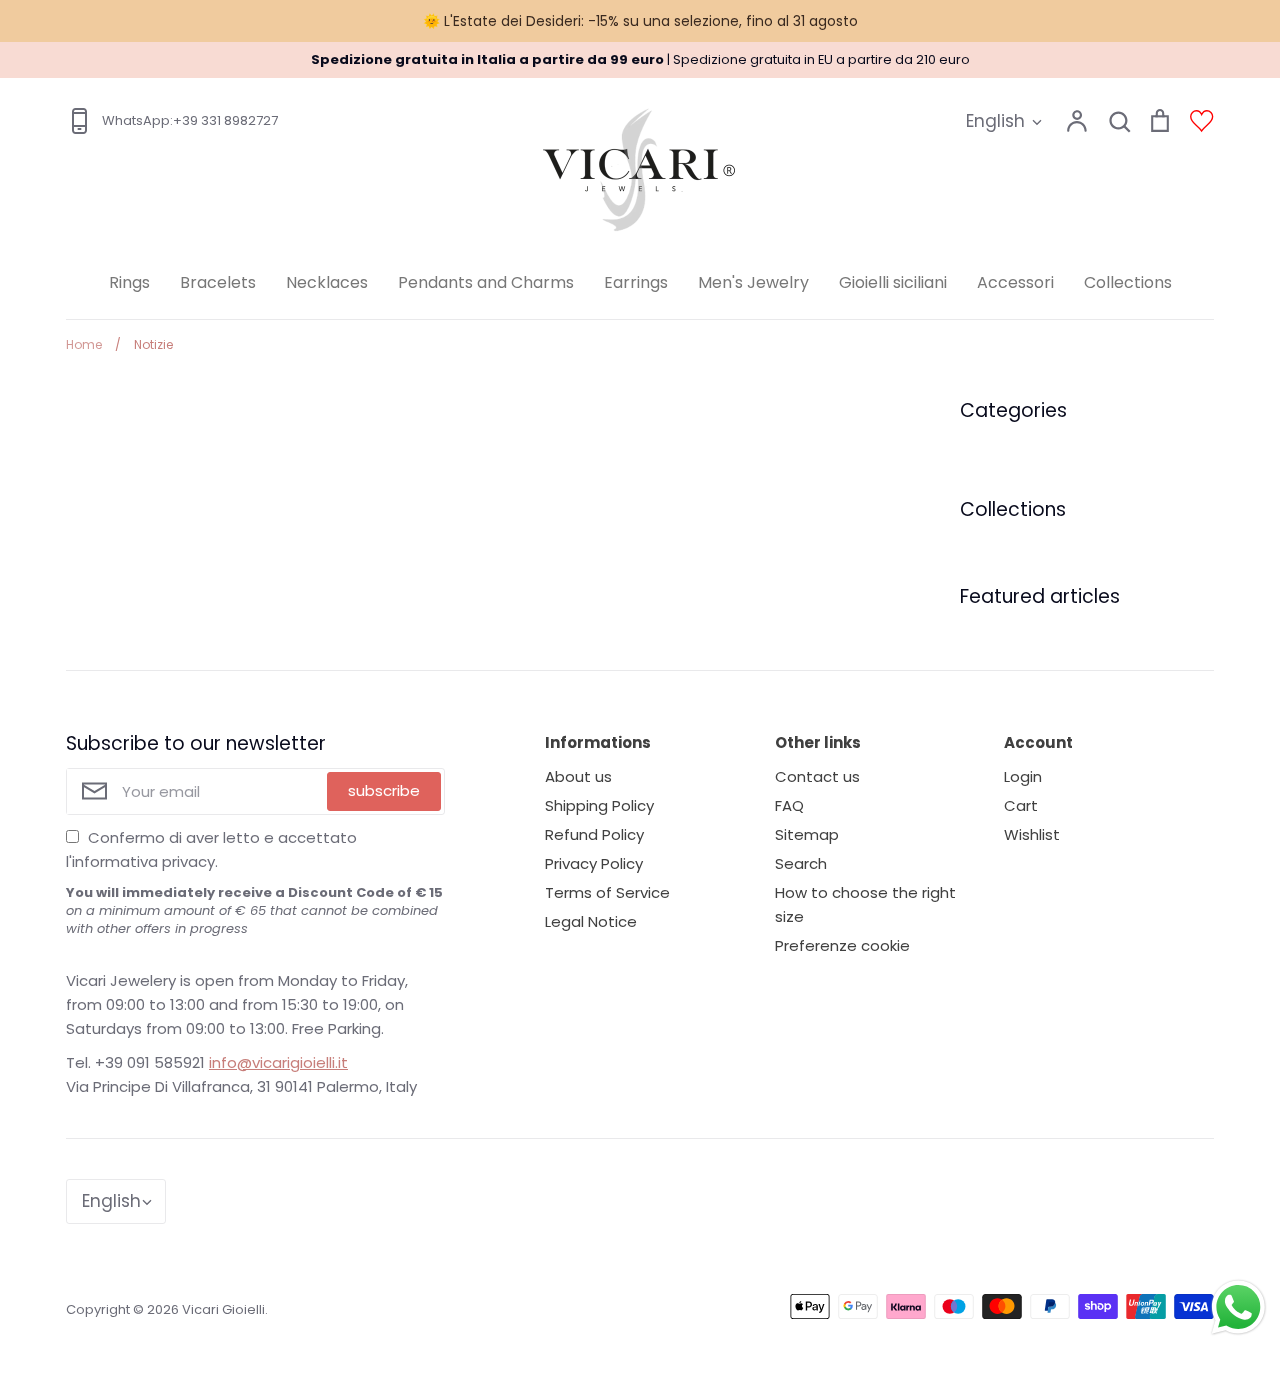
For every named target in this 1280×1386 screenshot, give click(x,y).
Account (1038, 742)
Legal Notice (591, 921)
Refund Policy (594, 834)
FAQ (789, 805)
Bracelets (218, 282)
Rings (129, 282)
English (995, 121)
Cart (1021, 805)
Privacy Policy (594, 863)
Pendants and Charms (486, 282)
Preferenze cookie (842, 945)
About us (578, 776)
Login (1023, 776)
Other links (818, 742)
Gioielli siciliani (893, 282)
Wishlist (1032, 834)
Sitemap (807, 834)
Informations (598, 742)
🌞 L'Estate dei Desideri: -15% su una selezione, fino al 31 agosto (640, 21)
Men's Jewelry (753, 282)
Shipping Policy (599, 805)
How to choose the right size (865, 904)
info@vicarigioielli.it (278, 1062)
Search (801, 863)
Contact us (817, 776)
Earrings (636, 282)
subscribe (384, 790)
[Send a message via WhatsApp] (1238, 1307)
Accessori (1015, 282)
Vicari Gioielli (223, 1309)
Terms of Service (607, 892)
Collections (1128, 282)
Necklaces (327, 282)
